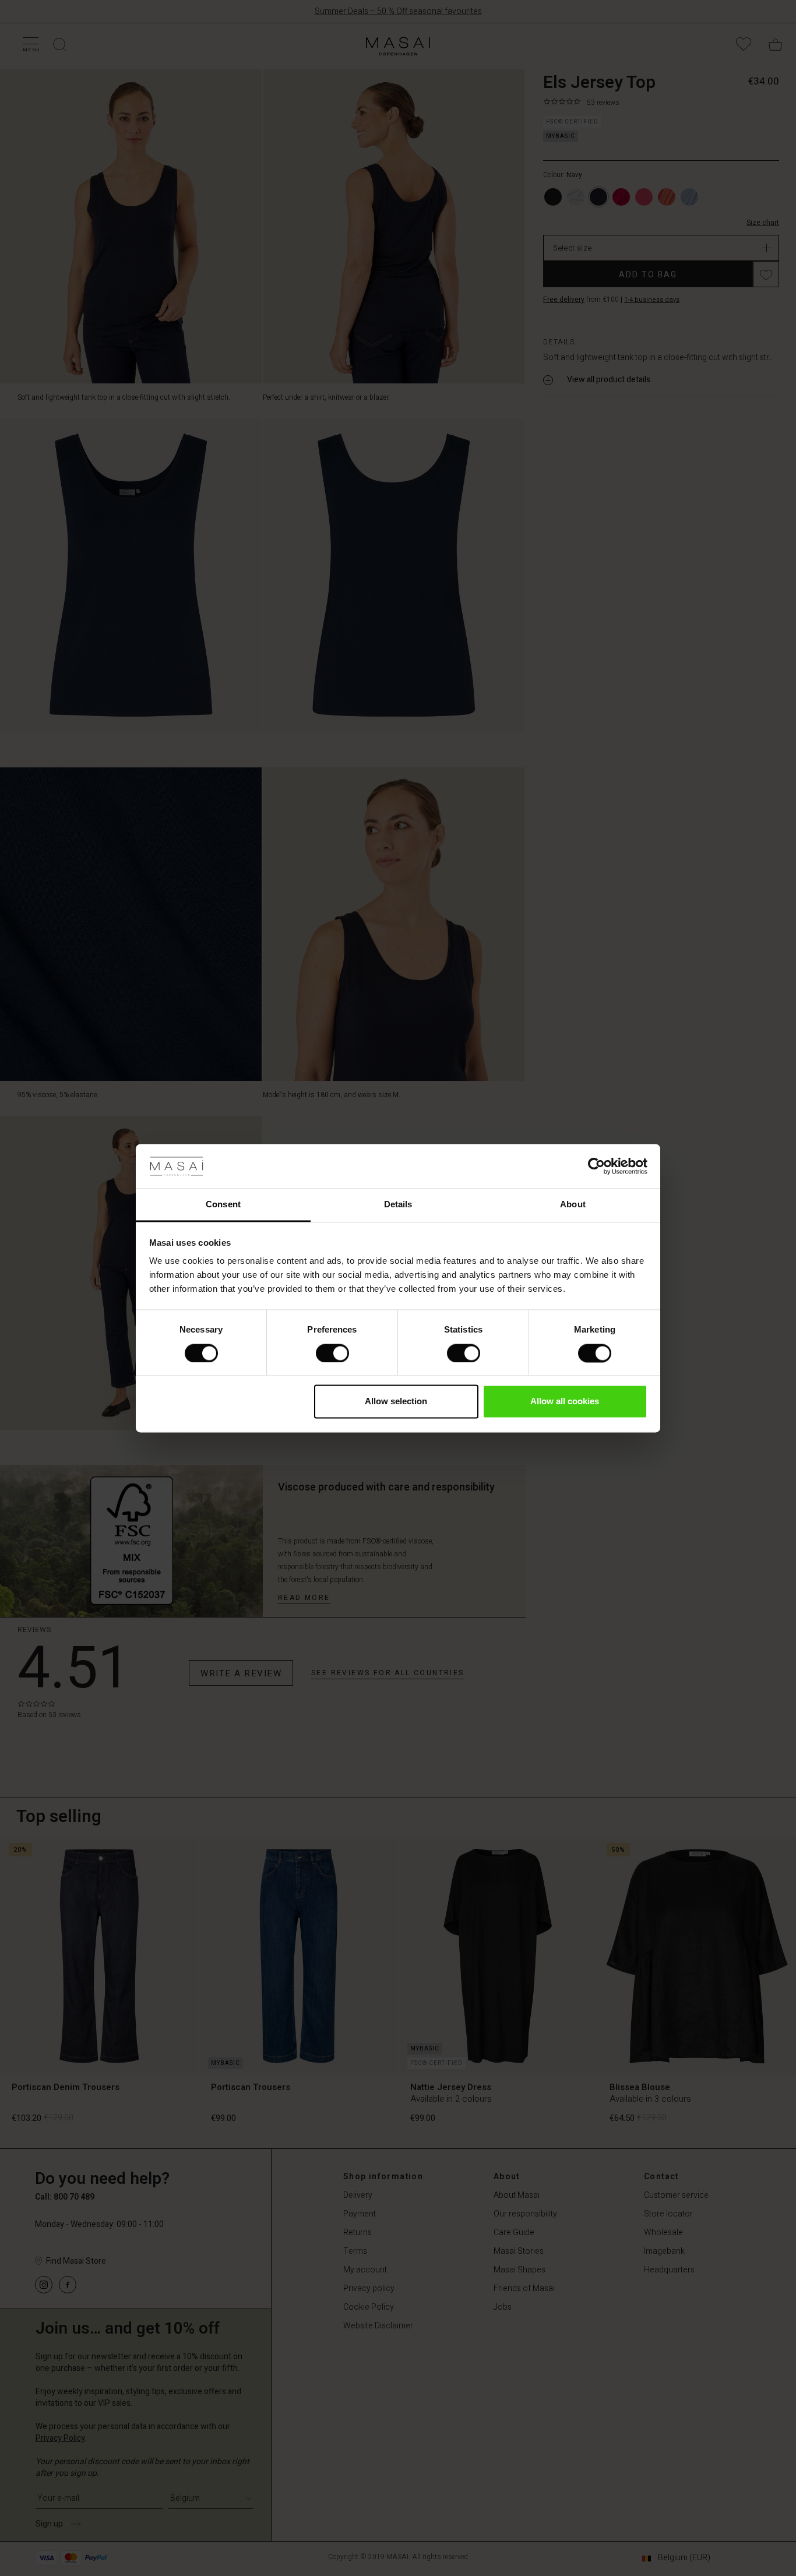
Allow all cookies (565, 1402)
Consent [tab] (223, 1205)
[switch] (332, 1353)
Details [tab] (398, 1205)
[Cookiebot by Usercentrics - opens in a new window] (596, 1166)
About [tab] (573, 1205)
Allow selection (396, 1402)
